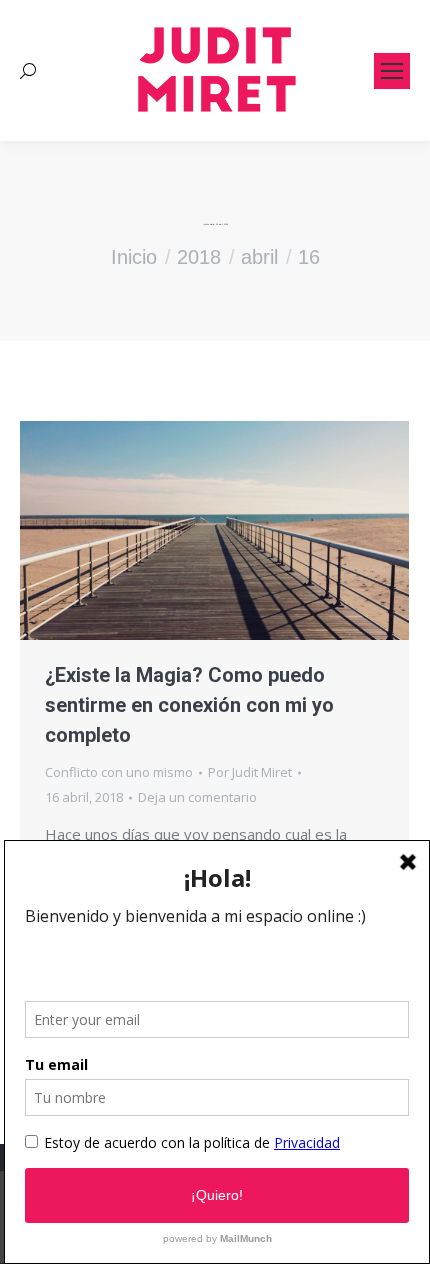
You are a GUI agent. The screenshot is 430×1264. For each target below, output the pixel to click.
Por (250, 772)
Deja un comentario (197, 797)
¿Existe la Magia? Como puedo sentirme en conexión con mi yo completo (189, 705)
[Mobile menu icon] (392, 71)
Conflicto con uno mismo (119, 772)
